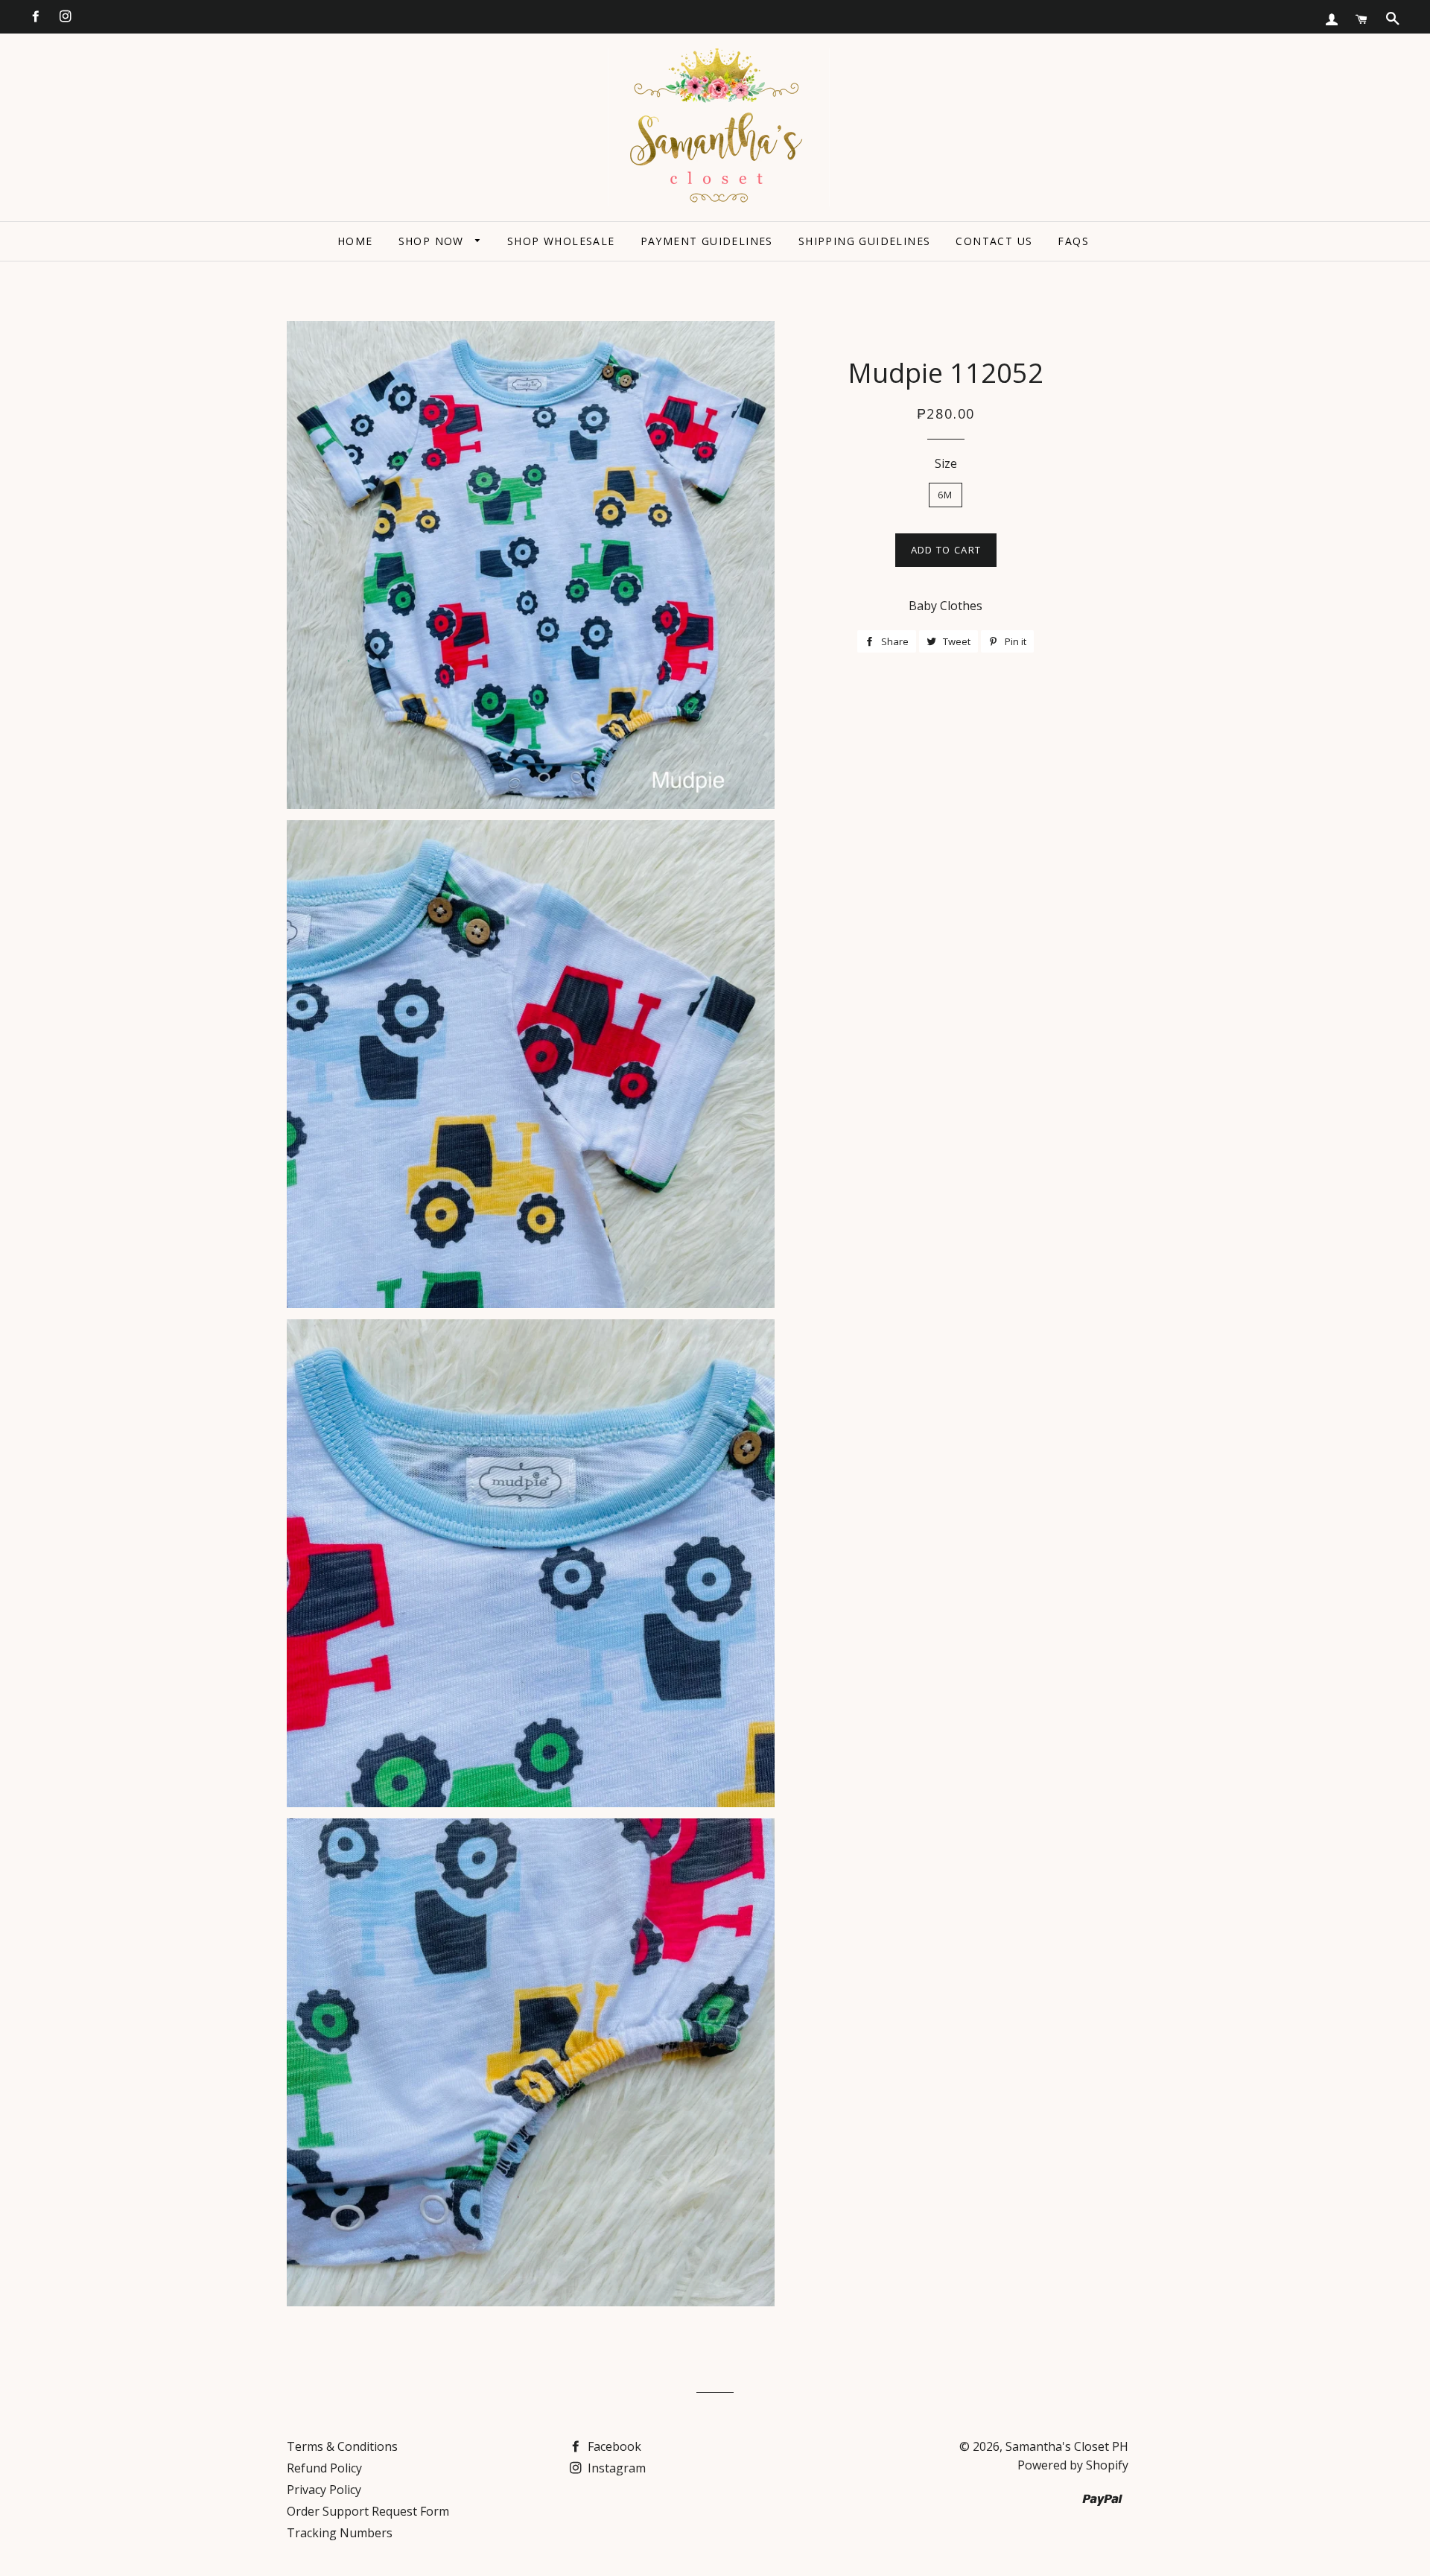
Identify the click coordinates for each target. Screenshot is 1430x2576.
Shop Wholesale (561, 241)
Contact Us (994, 241)
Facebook (613, 2446)
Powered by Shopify (1073, 2465)
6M (946, 495)
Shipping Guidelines (865, 241)
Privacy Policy (324, 2490)
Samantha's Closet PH (1067, 2446)
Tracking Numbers (340, 2533)
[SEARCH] (1393, 19)
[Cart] (1361, 19)
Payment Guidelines (707, 241)
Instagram (615, 2468)
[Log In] (1332, 19)
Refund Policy (324, 2468)
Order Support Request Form (368, 2511)
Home (355, 241)
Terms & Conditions (342, 2446)
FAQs (1073, 241)
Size (946, 463)
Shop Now (433, 241)
